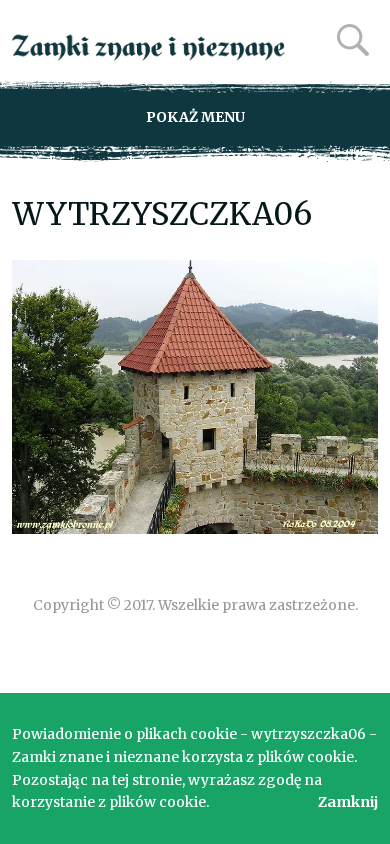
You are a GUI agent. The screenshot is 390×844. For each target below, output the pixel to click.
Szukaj (353, 40)
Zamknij (348, 802)
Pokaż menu (195, 117)
